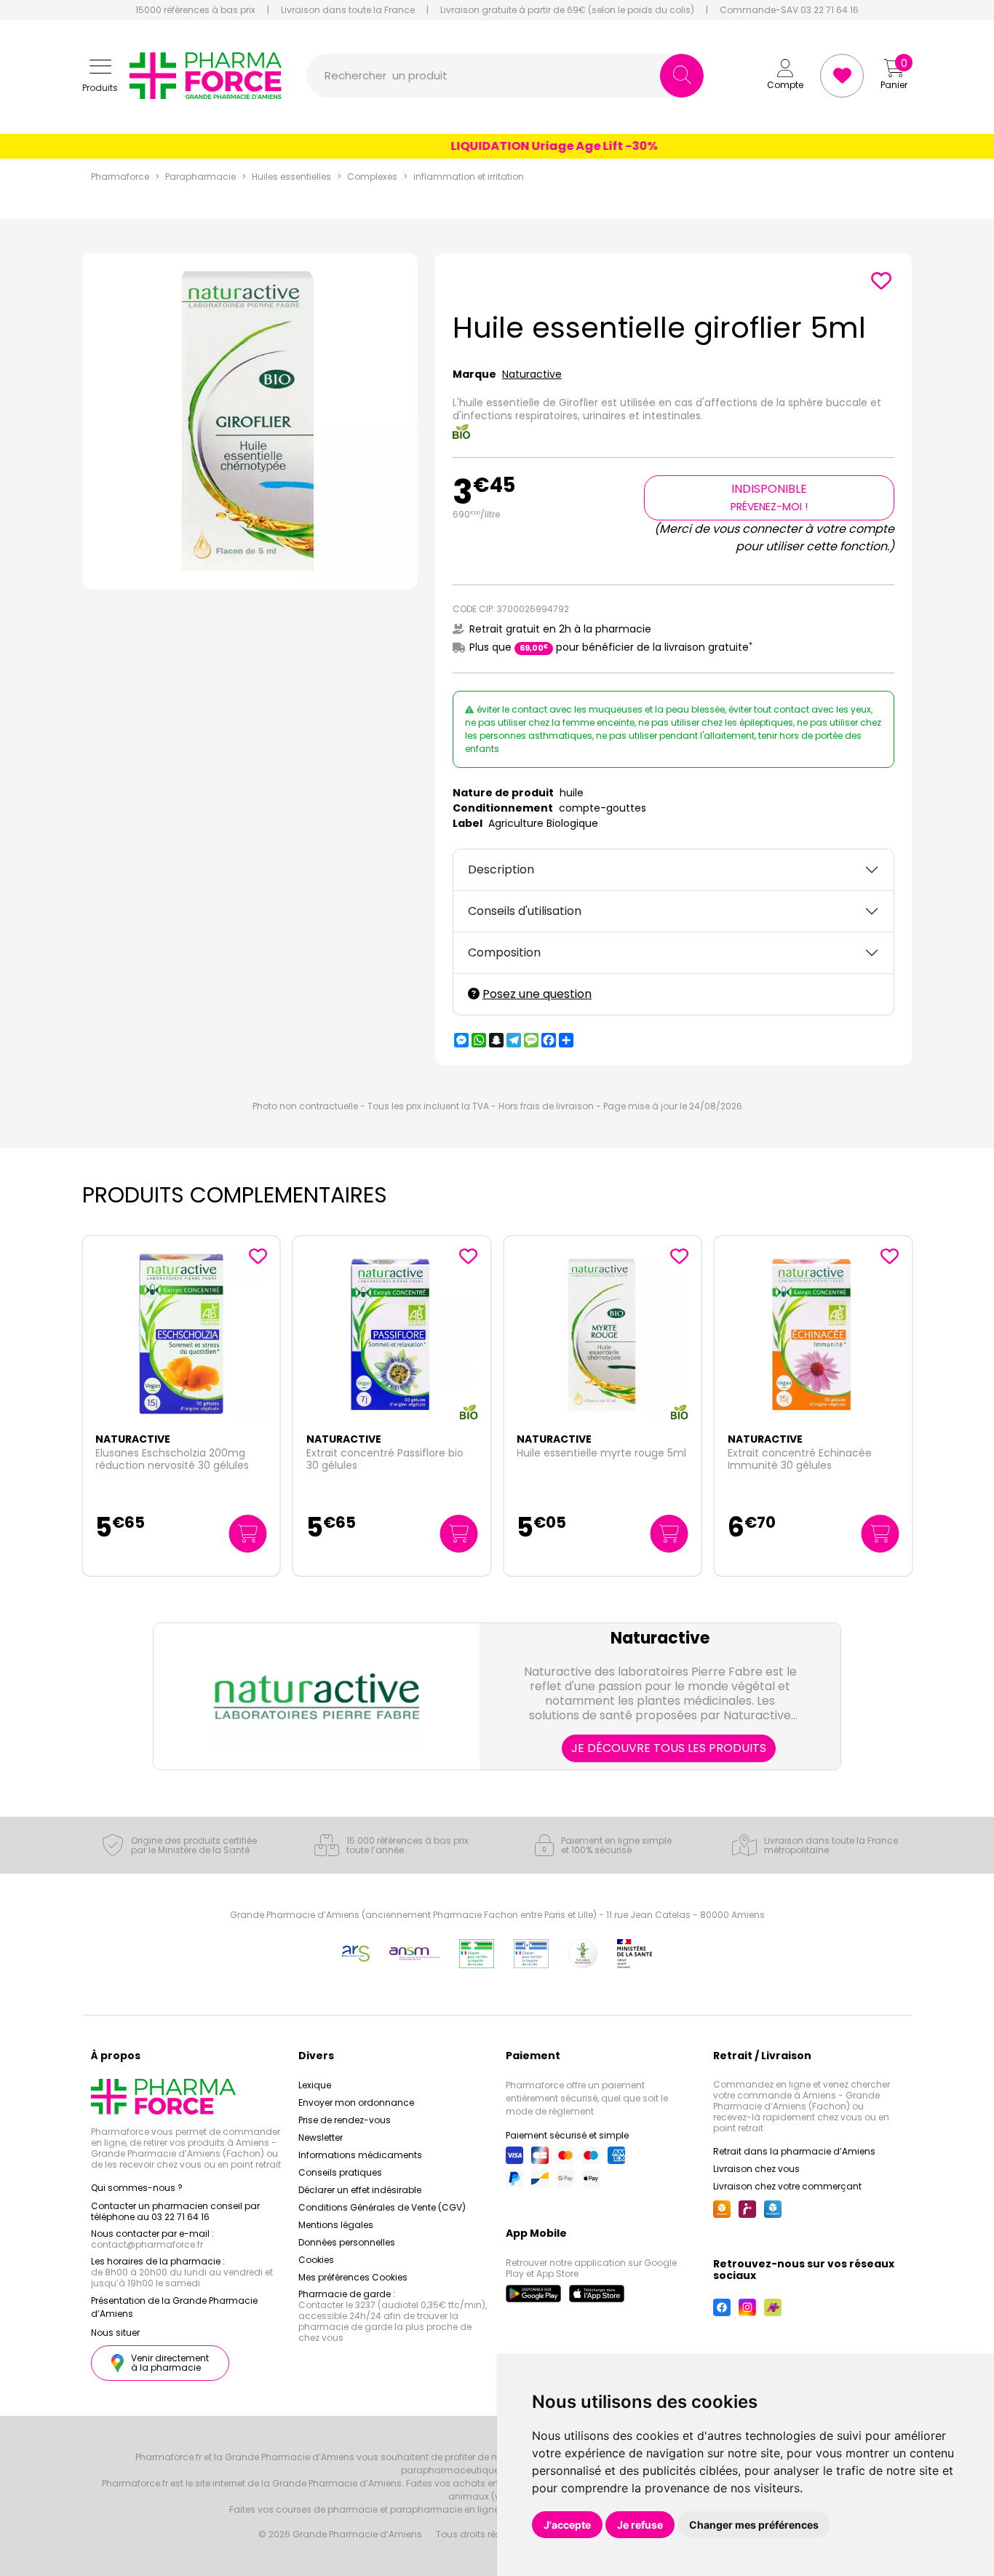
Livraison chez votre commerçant (787, 2186)
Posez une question (537, 994)
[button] (100, 76)
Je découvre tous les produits (669, 1748)
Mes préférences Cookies (353, 2277)
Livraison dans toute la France (348, 10)
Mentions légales (336, 2225)
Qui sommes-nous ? (137, 2188)
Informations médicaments (360, 2155)
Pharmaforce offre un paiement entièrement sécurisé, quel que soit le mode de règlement (587, 2098)
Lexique (315, 2085)
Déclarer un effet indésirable (360, 2190)
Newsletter (321, 2137)
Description (501, 869)
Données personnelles (347, 2242)
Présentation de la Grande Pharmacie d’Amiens (174, 2307)
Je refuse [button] (640, 2525)
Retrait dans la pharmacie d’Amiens (794, 2151)
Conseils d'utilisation (525, 911)
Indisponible (769, 497)
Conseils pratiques (340, 2172)
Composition (504, 952)
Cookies (316, 2260)
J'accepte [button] (567, 2525)
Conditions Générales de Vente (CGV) (382, 2207)
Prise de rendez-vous (345, 2120)
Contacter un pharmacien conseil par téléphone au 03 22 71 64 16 (175, 2211)
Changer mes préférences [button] (754, 2525)
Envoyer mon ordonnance (356, 2103)
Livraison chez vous (756, 2169)
